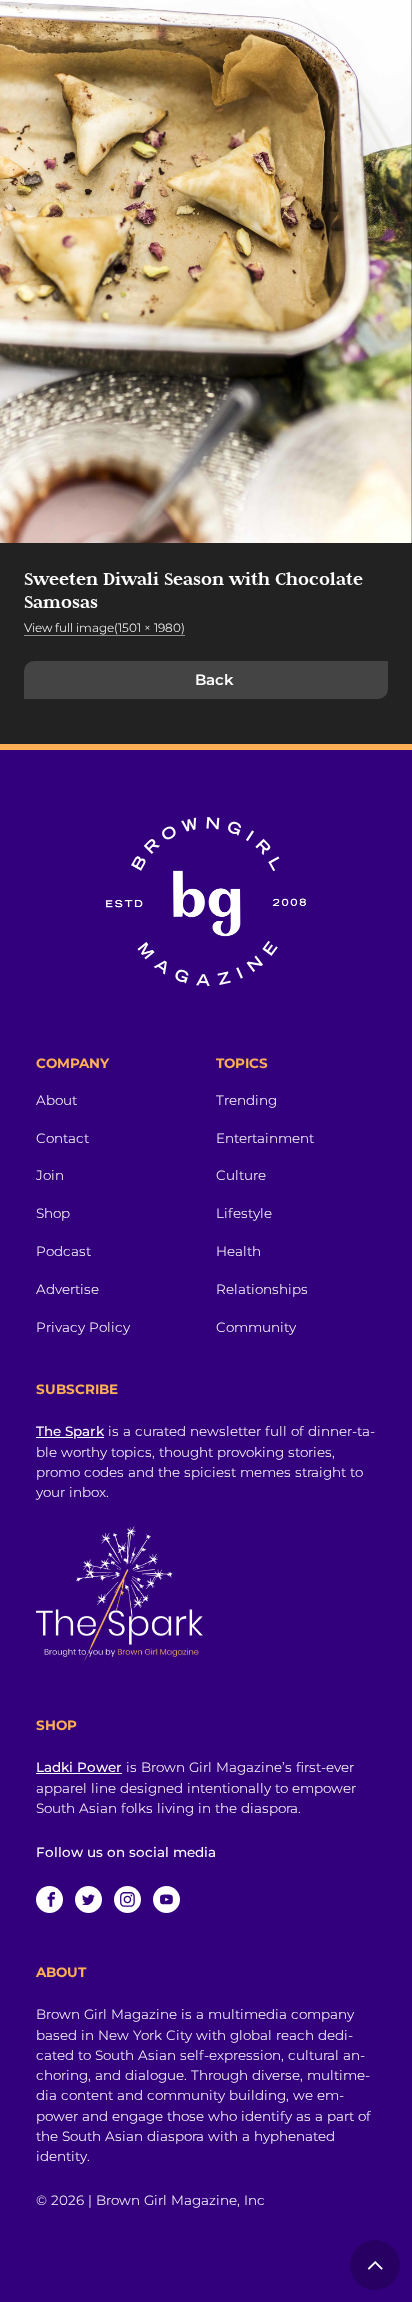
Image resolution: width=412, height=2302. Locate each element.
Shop (53, 1213)
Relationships (262, 1289)
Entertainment (265, 1138)
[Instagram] (127, 1899)
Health (238, 1251)
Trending (246, 1100)
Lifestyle (244, 1213)
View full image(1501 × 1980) (104, 627)
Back (214, 679)
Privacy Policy (83, 1327)
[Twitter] (88, 1899)
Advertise (67, 1289)
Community (256, 1327)
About (56, 1100)
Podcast (63, 1251)
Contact (62, 1138)
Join (50, 1175)
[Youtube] (166, 1899)
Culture (241, 1175)
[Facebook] (49, 1899)
